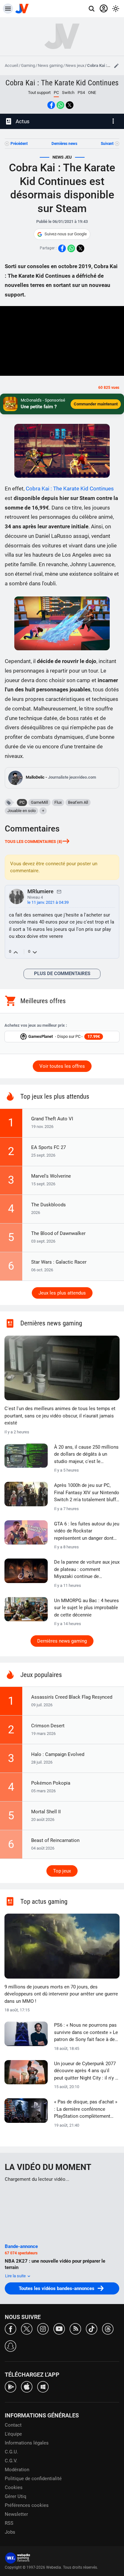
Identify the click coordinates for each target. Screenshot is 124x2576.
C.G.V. (11, 2461)
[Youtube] (59, 2328)
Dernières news (64, 144)
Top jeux (62, 1871)
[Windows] (43, 2386)
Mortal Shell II (46, 1812)
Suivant (107, 144)
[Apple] (27, 2386)
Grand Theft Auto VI (52, 1119)
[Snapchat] (10, 2346)
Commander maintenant (96, 404)
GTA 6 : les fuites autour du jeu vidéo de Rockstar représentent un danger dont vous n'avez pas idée (87, 1531)
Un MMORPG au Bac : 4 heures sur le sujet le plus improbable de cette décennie (86, 1608)
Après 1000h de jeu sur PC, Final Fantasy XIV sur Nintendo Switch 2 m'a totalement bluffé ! (87, 1493)
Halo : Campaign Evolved (58, 1754)
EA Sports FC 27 (48, 1147)
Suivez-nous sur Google (66, 234)
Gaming (28, 65)
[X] (27, 2328)
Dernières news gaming (62, 1641)
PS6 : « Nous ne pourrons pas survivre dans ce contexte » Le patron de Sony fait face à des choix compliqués (86, 2033)
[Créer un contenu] (116, 66)
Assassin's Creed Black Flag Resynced (72, 1697)
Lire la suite (16, 2276)
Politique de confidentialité (33, 2479)
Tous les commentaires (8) (34, 842)
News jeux (75, 65)
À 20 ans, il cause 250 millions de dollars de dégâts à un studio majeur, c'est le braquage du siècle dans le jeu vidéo (86, 1455)
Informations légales (27, 2443)
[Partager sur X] (70, 105)
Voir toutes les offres (62, 1066)
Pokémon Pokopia (51, 1783)
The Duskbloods (48, 1205)
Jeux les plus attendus (62, 1293)
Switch (68, 93)
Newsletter (16, 2514)
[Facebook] (10, 2328)
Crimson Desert (48, 1726)
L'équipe (13, 2434)
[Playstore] (10, 2386)
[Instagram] (43, 2328)
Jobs (10, 2532)
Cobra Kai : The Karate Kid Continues (62, 83)
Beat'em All (78, 802)
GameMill (39, 802)
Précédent (19, 144)
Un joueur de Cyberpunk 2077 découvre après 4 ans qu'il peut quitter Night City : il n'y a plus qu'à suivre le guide (86, 2071)
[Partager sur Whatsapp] (60, 105)
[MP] (59, 891)
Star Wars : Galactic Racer (59, 1262)
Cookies (14, 2487)
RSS (9, 2523)
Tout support (39, 93)
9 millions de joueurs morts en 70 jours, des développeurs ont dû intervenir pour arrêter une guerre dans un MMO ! (61, 1994)
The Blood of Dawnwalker (58, 1233)
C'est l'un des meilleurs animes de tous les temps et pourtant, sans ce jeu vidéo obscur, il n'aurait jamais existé (60, 1416)
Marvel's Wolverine (51, 1176)
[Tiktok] (92, 2328)
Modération (17, 2470)
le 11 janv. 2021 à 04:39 (48, 902)
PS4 (81, 93)
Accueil (11, 65)
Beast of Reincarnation (55, 1840)
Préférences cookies (27, 2505)
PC (22, 802)
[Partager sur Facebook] (51, 105)
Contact (13, 2425)
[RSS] (75, 2328)
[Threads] (108, 2328)
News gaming (50, 65)
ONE (92, 93)
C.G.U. (11, 2452)
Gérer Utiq (16, 2496)
